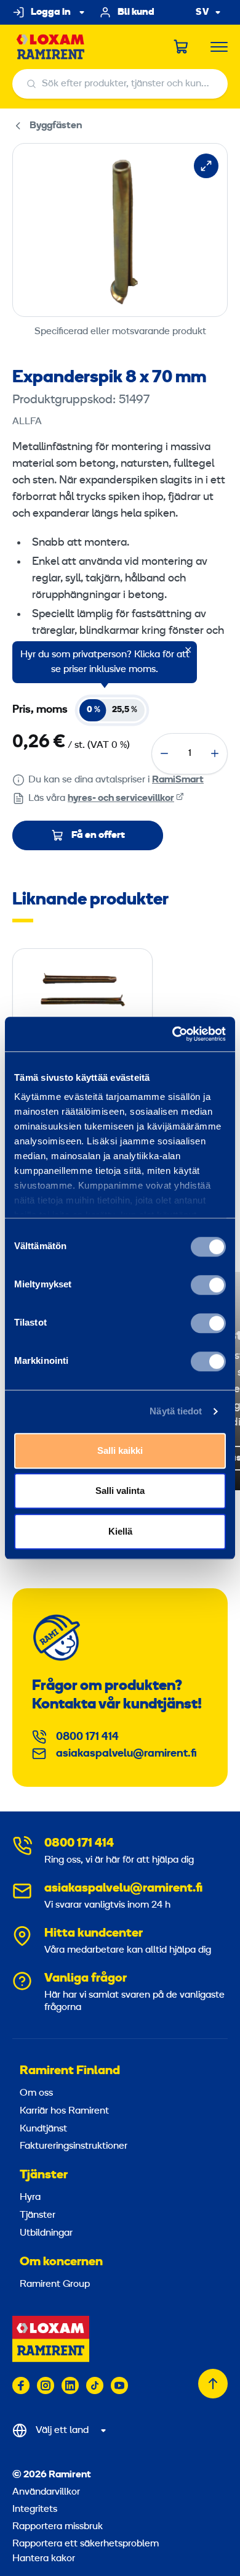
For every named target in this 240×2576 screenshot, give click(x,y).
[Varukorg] (182, 47)
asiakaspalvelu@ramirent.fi (126, 1754)
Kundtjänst (43, 2129)
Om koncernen (61, 2262)
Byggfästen (56, 126)
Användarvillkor (46, 2492)
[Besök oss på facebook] (21, 2385)
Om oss (36, 2093)
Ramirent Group (55, 2284)
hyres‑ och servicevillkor (121, 798)
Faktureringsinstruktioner (74, 2146)
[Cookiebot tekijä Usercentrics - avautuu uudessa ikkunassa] (173, 1034)
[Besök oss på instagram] (46, 2385)
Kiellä (120, 1531)
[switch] (208, 1285)
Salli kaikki (120, 1450)
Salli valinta (120, 1491)
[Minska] (164, 753)
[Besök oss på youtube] (119, 2385)
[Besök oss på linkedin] (70, 2385)
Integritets (35, 2509)
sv (202, 13)
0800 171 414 (87, 1737)
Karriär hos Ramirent (64, 2111)
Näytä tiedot (176, 1411)
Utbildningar (46, 2233)
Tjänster (44, 2175)
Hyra (30, 2197)
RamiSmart (178, 780)
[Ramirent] (51, 47)
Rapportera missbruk (58, 2527)
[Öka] (215, 753)
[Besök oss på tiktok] (95, 2385)
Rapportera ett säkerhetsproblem (86, 2544)
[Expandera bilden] (206, 166)
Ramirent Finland (70, 2071)
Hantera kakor (44, 2559)
